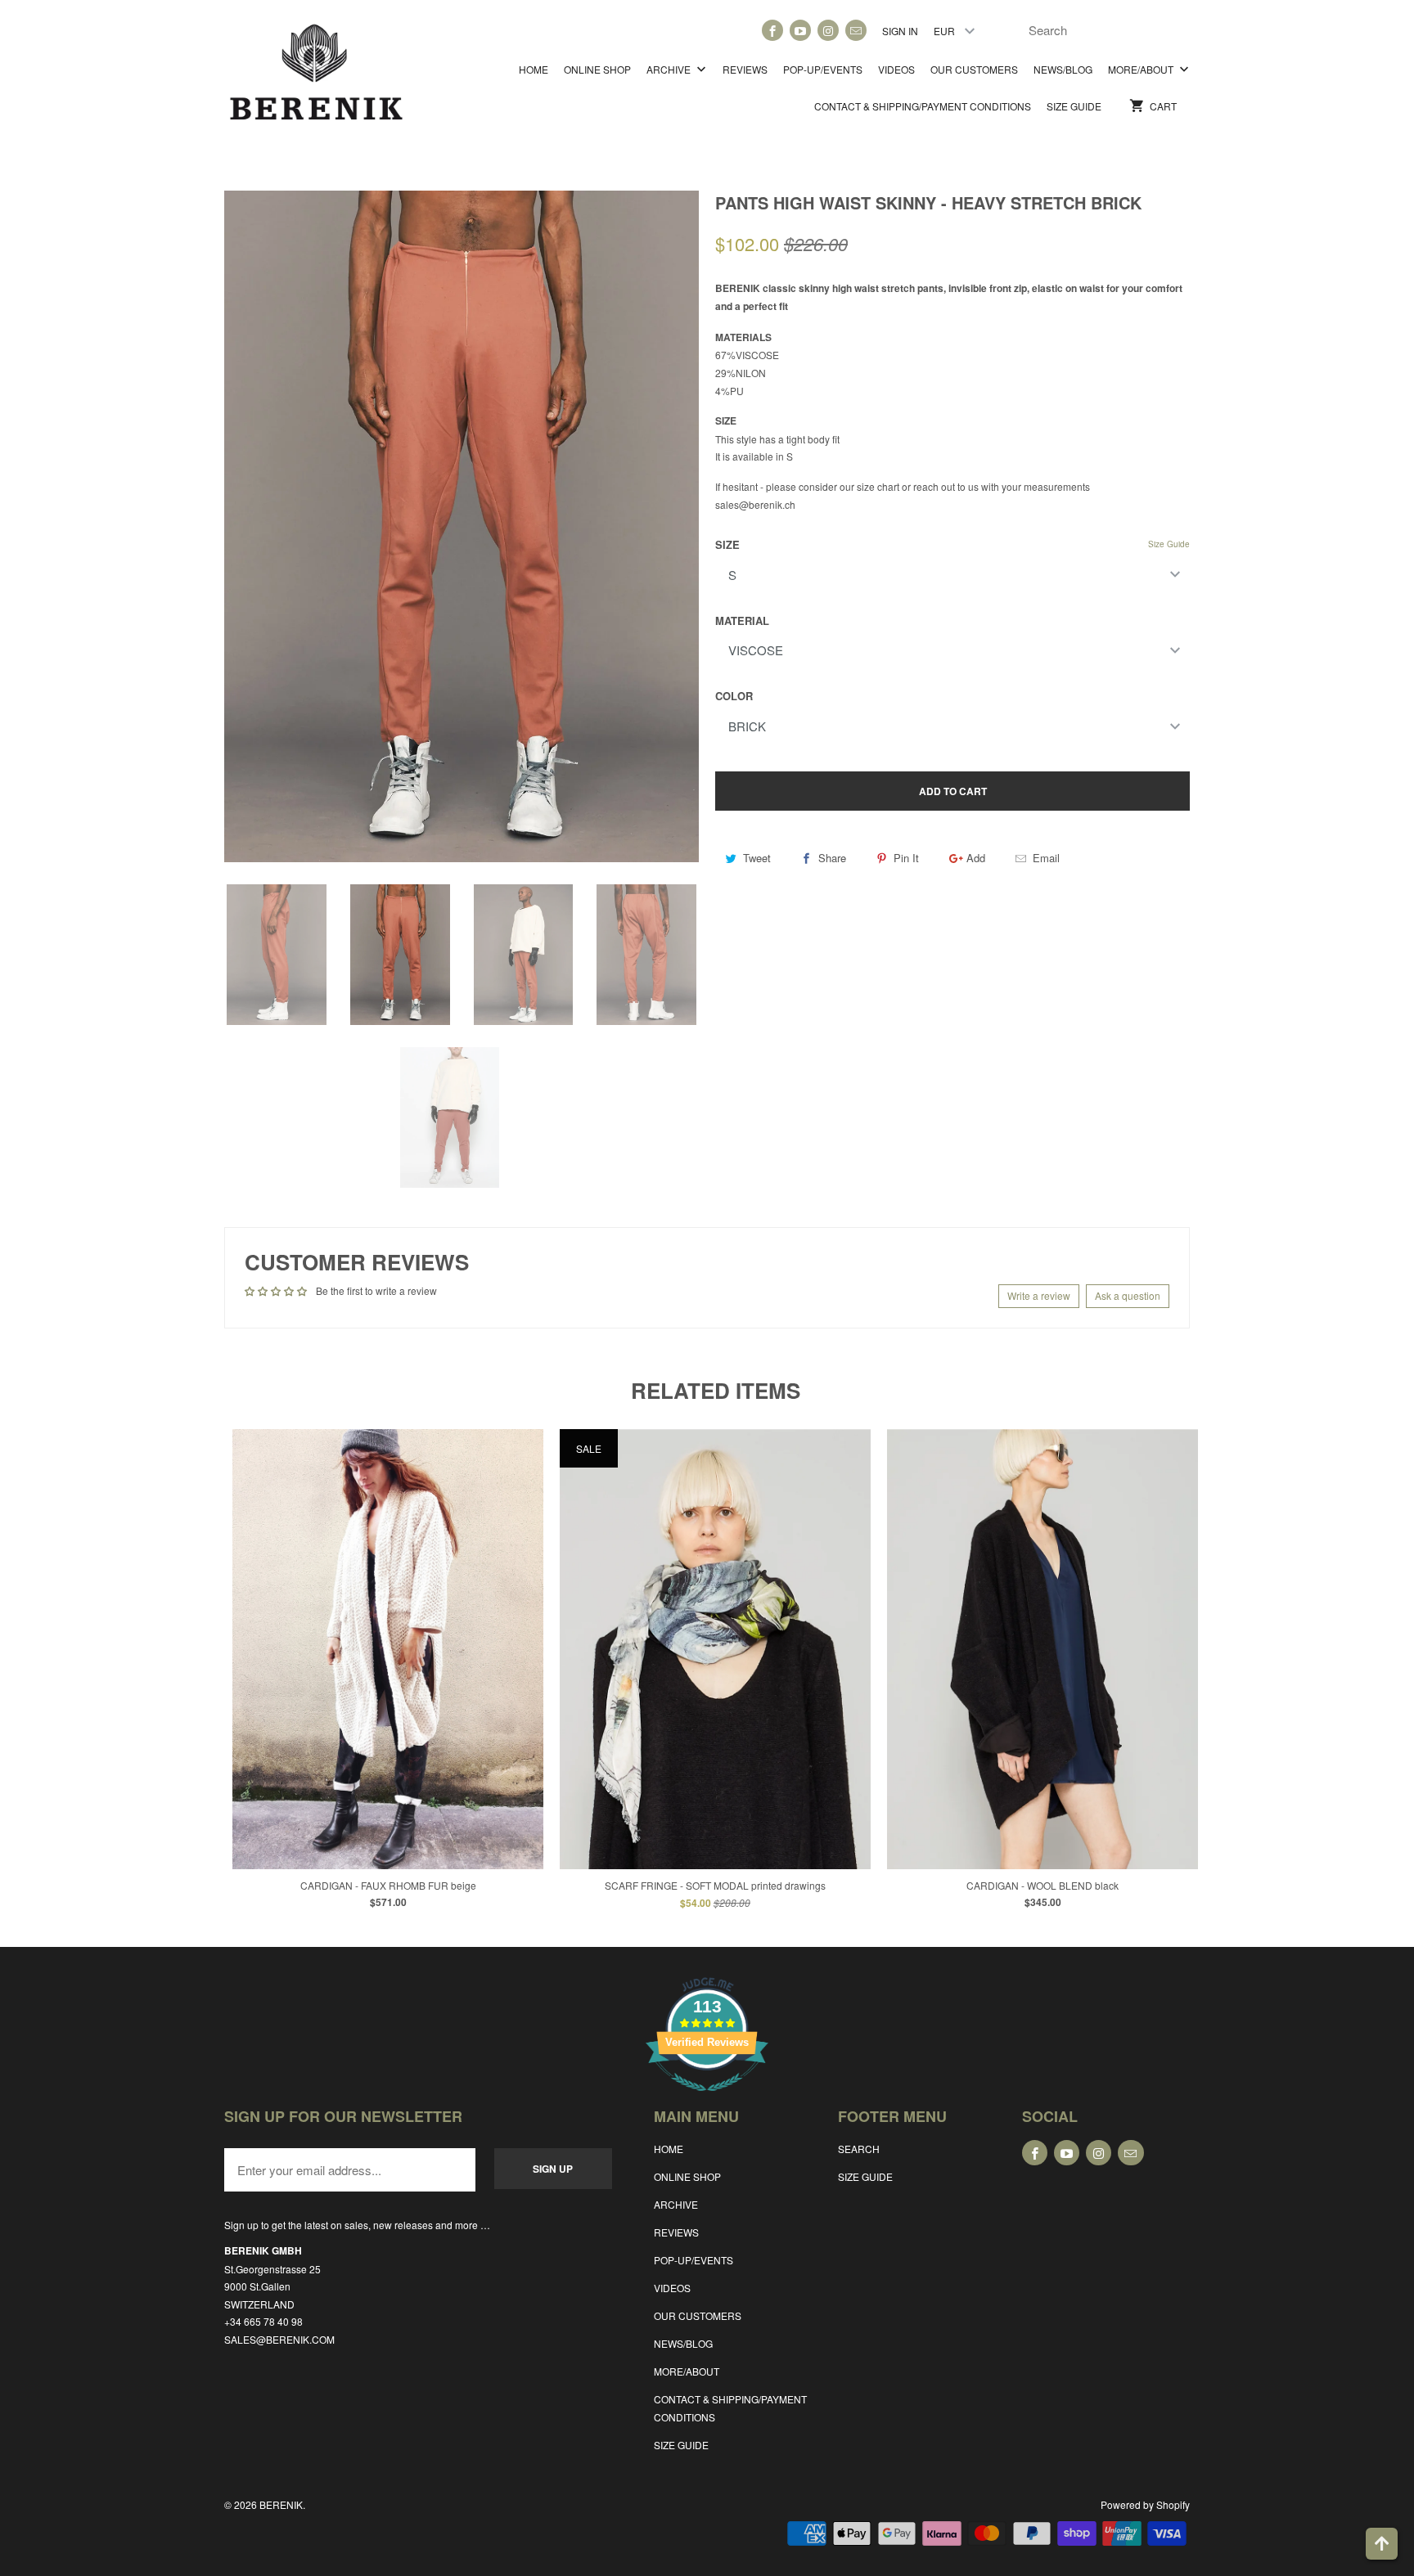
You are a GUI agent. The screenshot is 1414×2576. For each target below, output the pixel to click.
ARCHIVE (670, 69)
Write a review (1039, 1295)
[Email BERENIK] (856, 30)
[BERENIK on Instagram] (828, 30)
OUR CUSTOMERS (974, 69)
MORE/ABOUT (1142, 69)
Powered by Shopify (1145, 2504)
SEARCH (859, 2149)
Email (1046, 858)
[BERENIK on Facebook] (772, 30)
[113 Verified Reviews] (707, 2099)
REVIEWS (745, 69)
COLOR (734, 696)
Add (976, 858)
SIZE (727, 544)
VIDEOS (896, 69)
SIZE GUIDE (1074, 106)
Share (832, 858)
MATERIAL (742, 620)
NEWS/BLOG (1063, 69)
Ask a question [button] (1128, 1295)
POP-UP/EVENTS (823, 69)
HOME (534, 69)
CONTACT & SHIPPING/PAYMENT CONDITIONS (923, 106)
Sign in (900, 31)
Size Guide (1169, 544)
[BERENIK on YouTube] (800, 30)
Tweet (757, 858)
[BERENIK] (316, 80)
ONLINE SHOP (597, 69)
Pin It (906, 858)
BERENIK (281, 2504)
